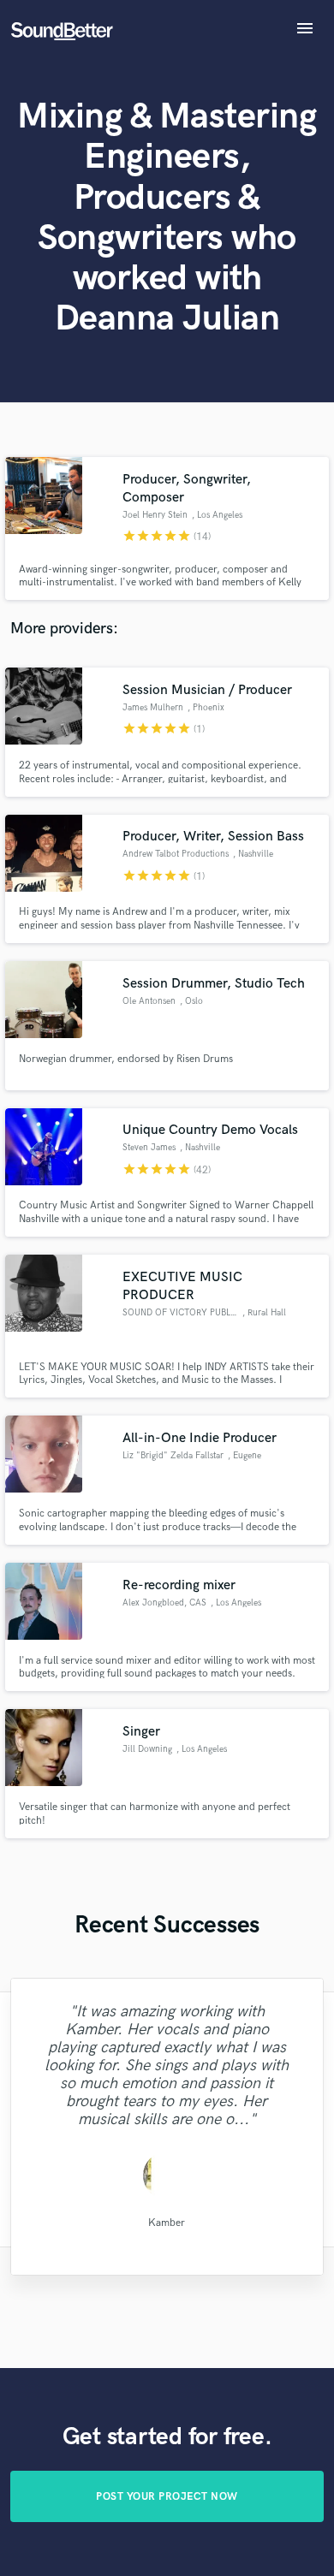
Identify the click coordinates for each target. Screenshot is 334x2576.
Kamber (167, 2222)
